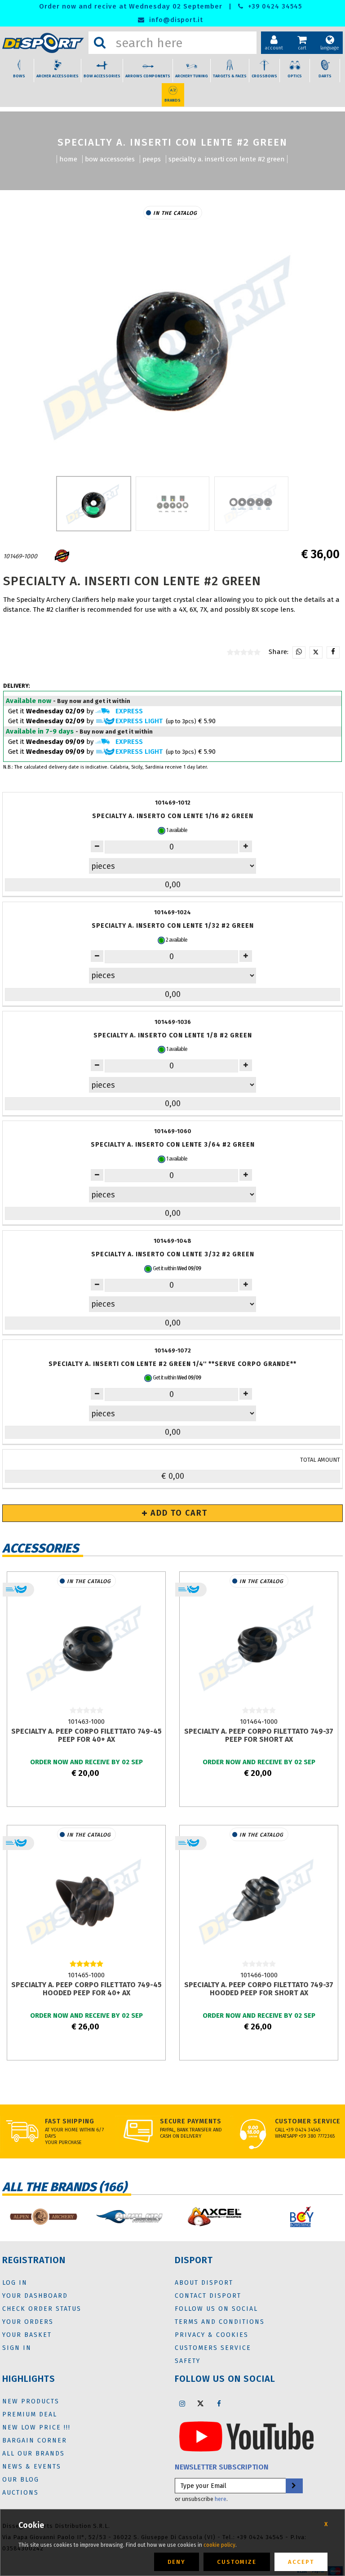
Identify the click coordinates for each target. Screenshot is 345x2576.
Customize (237, 2562)
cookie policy (219, 2545)
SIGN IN (17, 2348)
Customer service (308, 2121)
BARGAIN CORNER (35, 2440)
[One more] (97, 846)
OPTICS (295, 76)
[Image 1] (173, 503)
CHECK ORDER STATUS (42, 2309)
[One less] (246, 846)
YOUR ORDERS (28, 2322)
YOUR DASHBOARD (35, 2296)
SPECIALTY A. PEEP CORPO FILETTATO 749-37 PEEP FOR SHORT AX (259, 1735)
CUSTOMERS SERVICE (213, 2348)
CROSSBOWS (264, 76)
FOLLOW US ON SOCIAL (216, 2309)
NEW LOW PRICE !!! (36, 2427)
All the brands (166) (64, 2187)
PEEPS (152, 159)
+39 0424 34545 (274, 7)
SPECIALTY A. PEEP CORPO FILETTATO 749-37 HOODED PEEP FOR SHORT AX (259, 1989)
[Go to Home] (43, 43)
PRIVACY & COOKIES (212, 2335)
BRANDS (172, 100)
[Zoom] (172, 345)
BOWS (19, 76)
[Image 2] (251, 503)
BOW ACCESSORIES (102, 76)
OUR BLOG (21, 2480)
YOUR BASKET (27, 2335)
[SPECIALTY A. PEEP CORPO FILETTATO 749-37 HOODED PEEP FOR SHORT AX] (259, 1900)
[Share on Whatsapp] (299, 652)
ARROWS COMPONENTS (148, 76)
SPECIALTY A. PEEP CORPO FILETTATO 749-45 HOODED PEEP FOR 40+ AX (86, 1989)
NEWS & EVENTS (32, 2467)
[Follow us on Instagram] (182, 2403)
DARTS (325, 76)
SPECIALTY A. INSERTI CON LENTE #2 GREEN (227, 159)
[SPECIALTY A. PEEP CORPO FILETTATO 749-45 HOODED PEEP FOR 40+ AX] (86, 1900)
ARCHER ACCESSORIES (57, 76)
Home (68, 159)
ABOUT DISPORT (204, 2283)
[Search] (100, 43)
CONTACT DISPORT (208, 2296)
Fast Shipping (70, 2121)
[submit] (294, 2486)
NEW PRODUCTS (31, 2401)
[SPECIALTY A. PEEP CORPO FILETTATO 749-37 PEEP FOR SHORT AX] (259, 1646)
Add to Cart (178, 1513)
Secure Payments (191, 2121)
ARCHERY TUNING (192, 76)
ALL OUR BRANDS (33, 2454)
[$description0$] (43, 2217)
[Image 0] (94, 503)
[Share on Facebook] (333, 652)
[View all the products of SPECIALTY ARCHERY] (62, 556)
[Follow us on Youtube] (246, 2436)
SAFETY (188, 2361)
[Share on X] (316, 652)
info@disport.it (175, 20)
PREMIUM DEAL (30, 2414)
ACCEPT (301, 2562)
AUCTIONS (20, 2493)
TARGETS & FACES (230, 76)
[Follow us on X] (200, 2403)
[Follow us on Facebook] (219, 2403)
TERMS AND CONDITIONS (220, 2322)
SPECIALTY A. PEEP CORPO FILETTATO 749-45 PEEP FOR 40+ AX (86, 1735)
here (221, 2499)
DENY (177, 2562)
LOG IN (15, 2283)
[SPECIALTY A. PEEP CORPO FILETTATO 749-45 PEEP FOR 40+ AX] (86, 1646)
